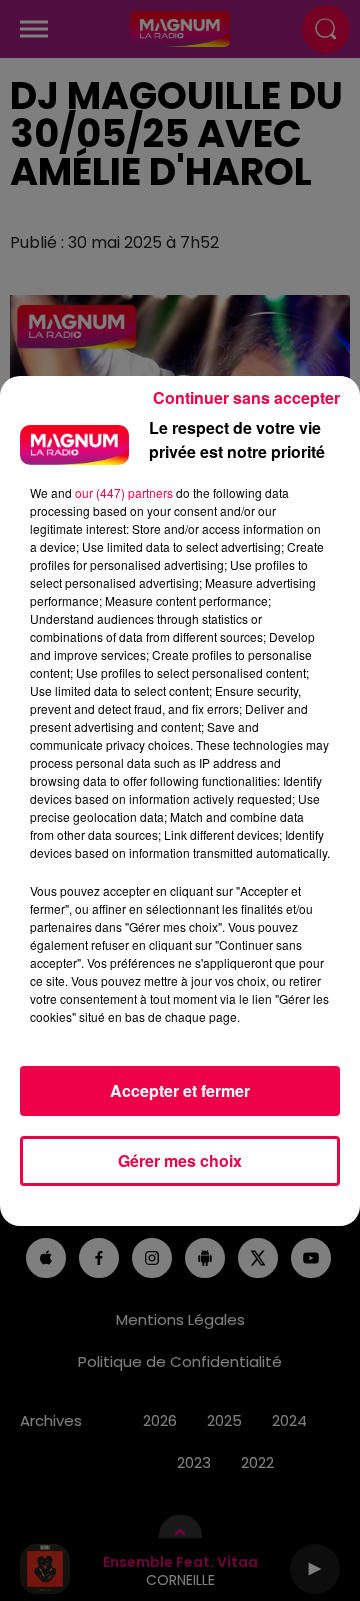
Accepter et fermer (180, 1090)
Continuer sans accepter (246, 397)
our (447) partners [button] (124, 492)
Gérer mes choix (180, 1160)
